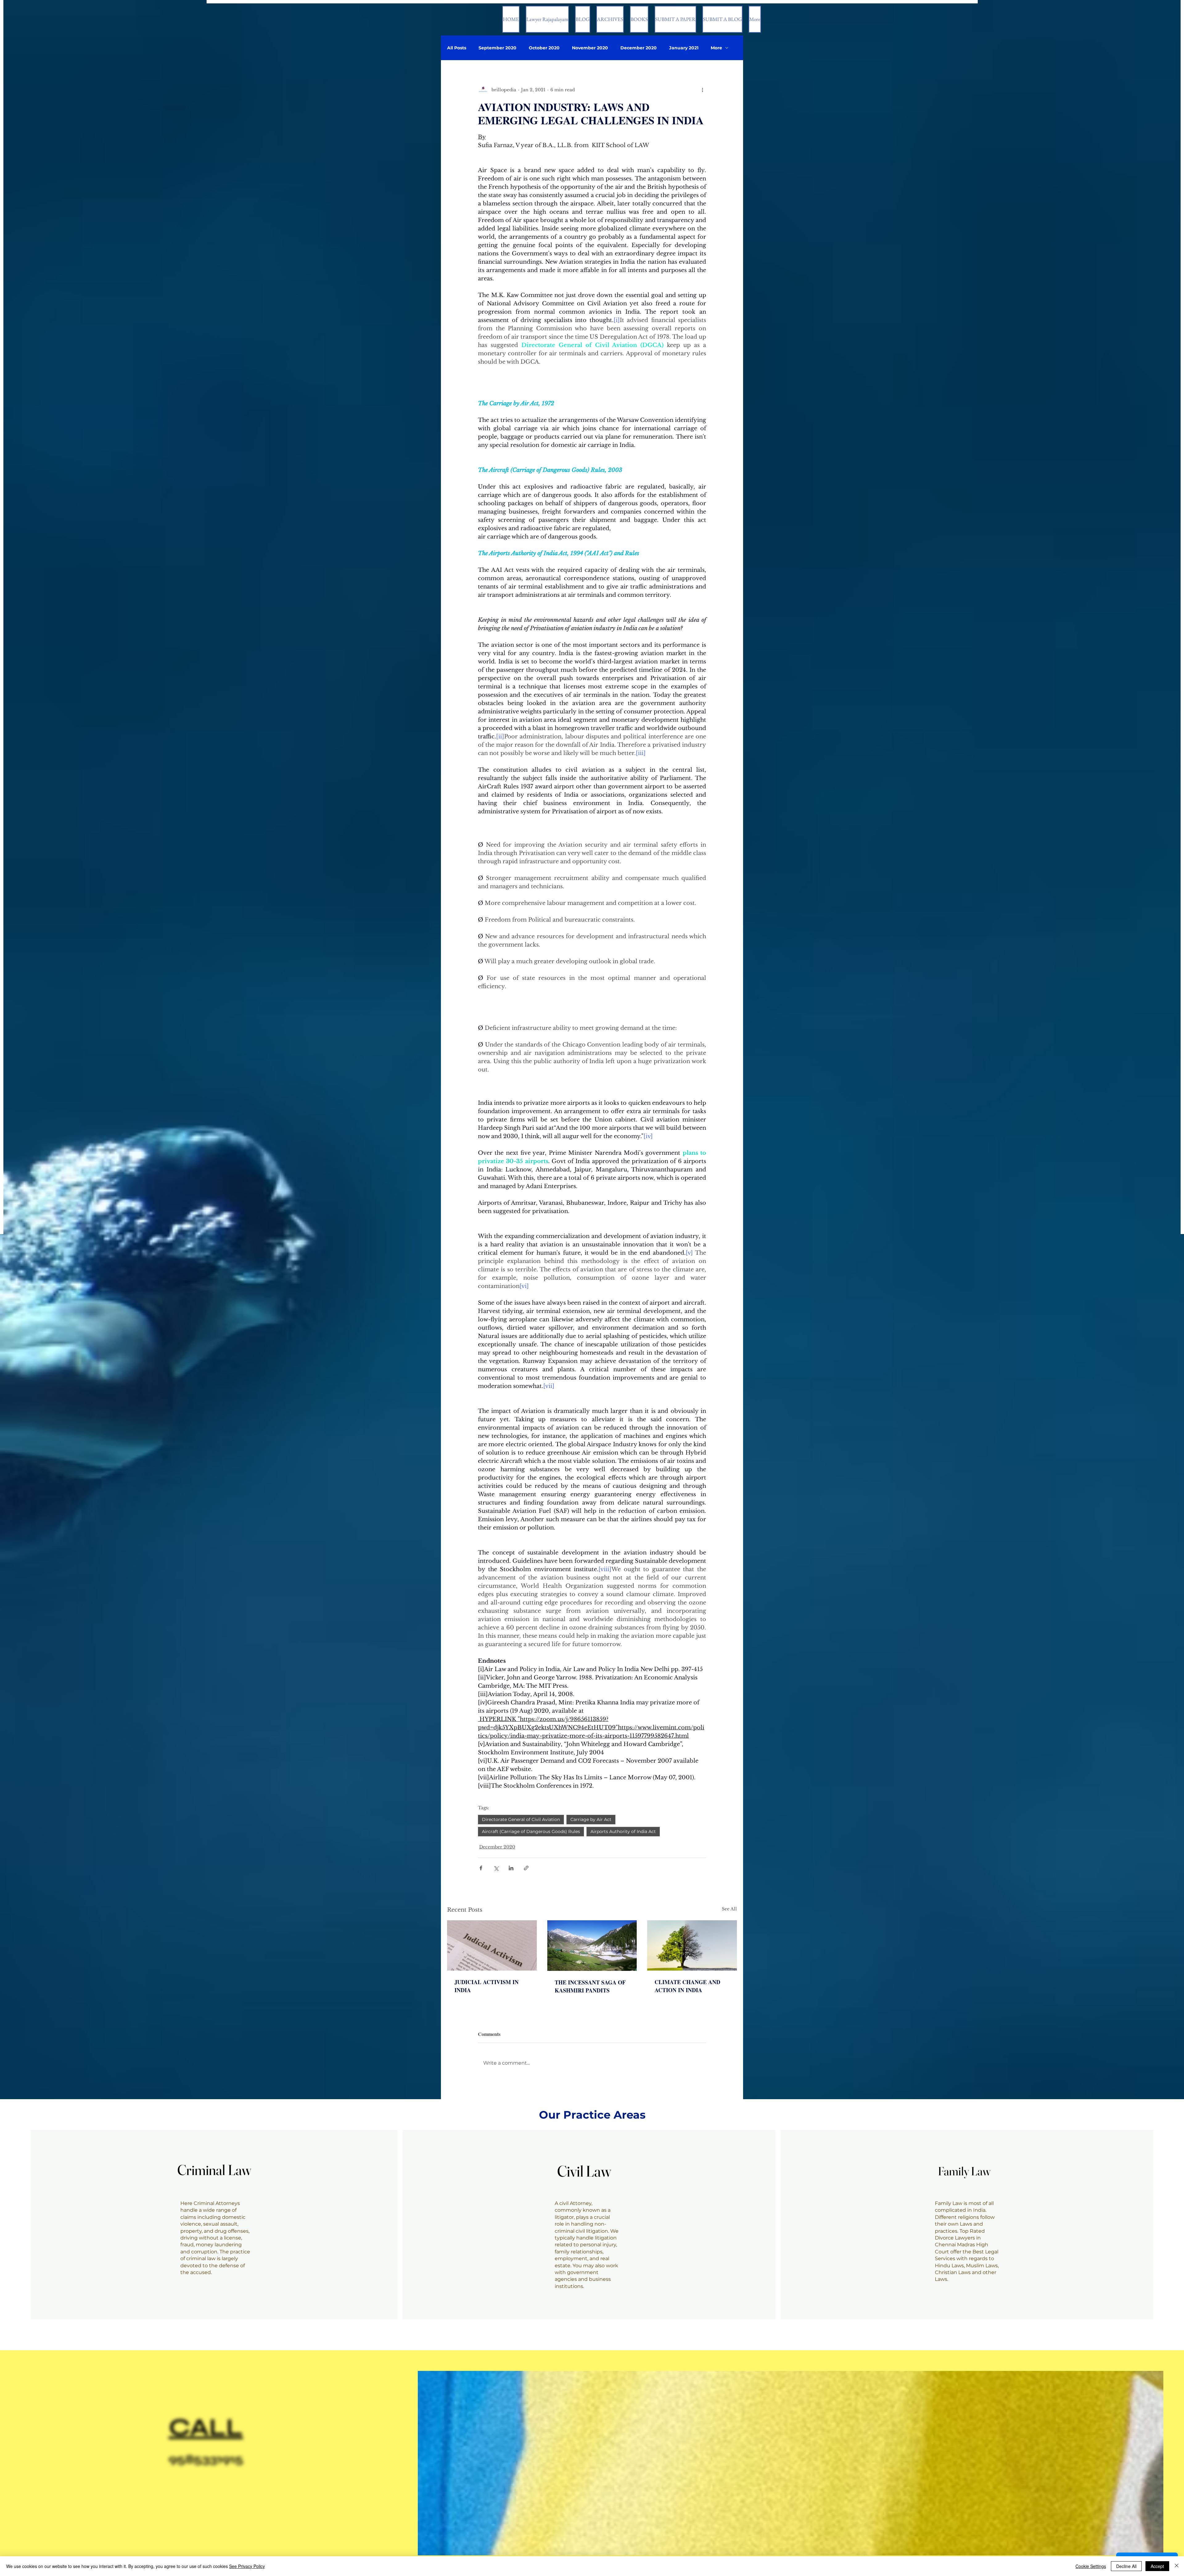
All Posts (457, 48)
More (716, 48)
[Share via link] (526, 1868)
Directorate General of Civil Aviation (521, 1819)
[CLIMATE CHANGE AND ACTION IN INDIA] (692, 1945)
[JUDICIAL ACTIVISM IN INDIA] (492, 1945)
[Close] (1177, 2566)
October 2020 (544, 48)
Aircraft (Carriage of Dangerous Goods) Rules (531, 1831)
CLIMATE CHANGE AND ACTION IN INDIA (687, 1986)
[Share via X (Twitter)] (496, 1868)
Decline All (1126, 2566)
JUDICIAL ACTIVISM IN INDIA (487, 1986)
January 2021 (684, 48)
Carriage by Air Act (591, 1819)
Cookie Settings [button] (1091, 2566)
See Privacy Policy (247, 2566)
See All (729, 1909)
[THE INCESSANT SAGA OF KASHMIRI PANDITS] (592, 1946)
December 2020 (639, 48)
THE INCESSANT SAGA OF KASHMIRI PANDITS (590, 1986)
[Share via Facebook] (481, 1868)
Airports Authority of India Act (623, 1831)
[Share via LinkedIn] (511, 1868)
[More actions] (702, 90)
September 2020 (497, 48)
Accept (1157, 2566)
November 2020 (590, 48)
